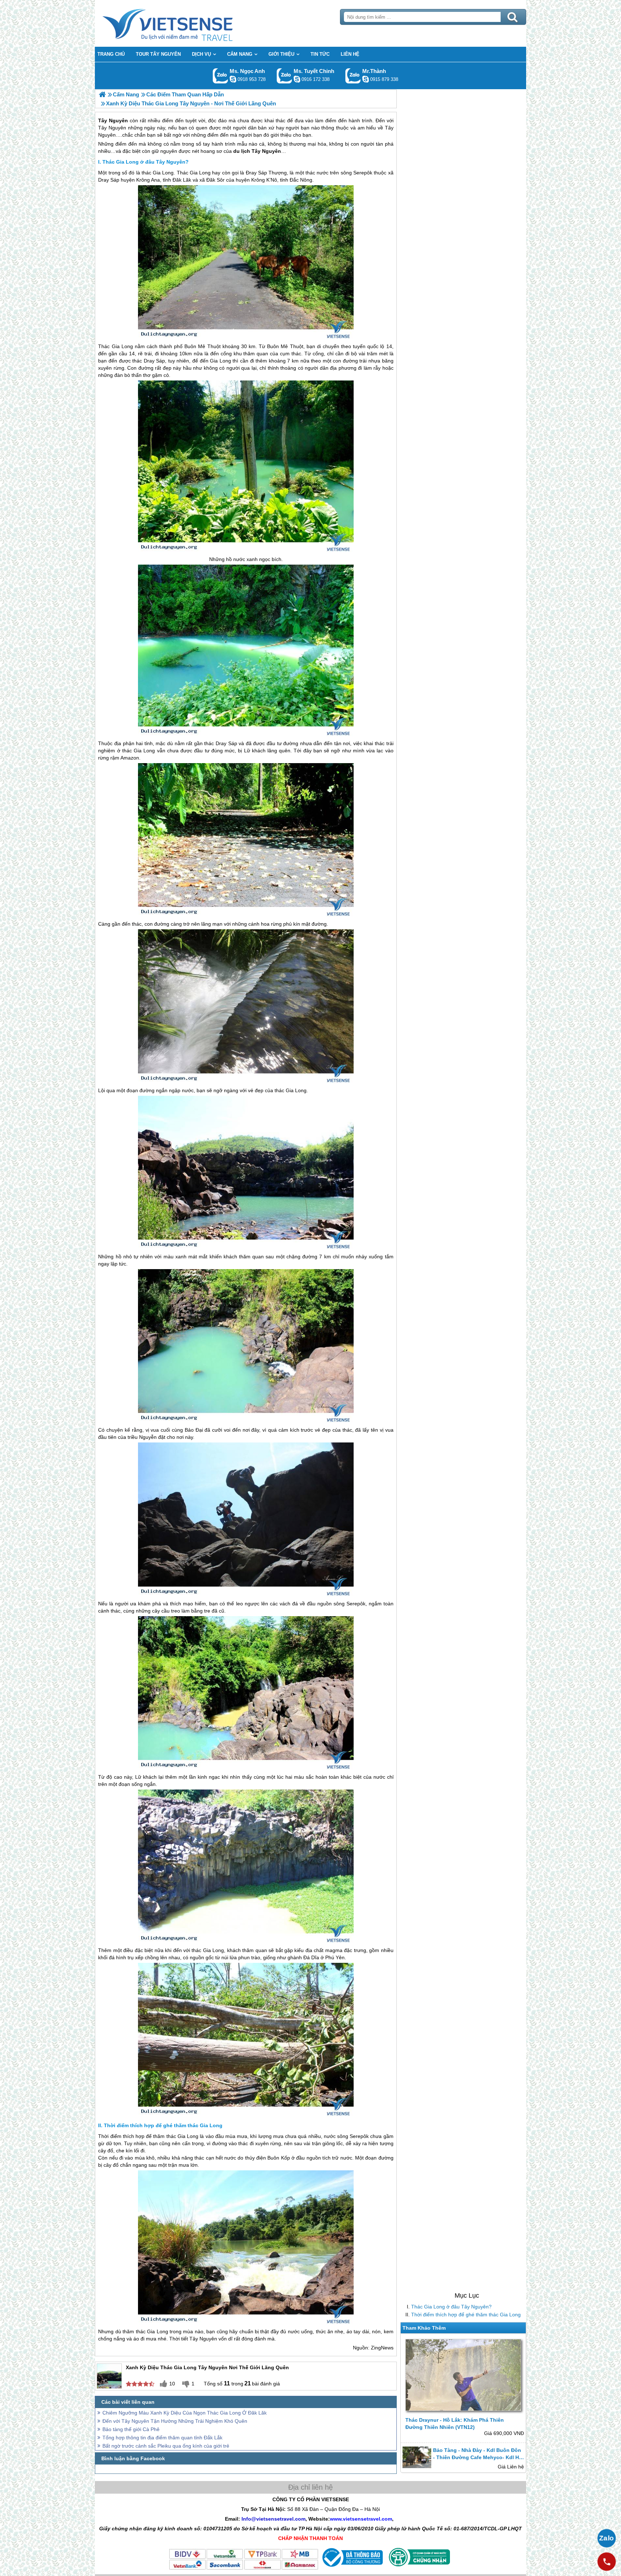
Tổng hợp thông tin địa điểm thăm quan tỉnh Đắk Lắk (162, 2438)
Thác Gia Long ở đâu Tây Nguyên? (451, 2307)
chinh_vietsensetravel (297, 79)
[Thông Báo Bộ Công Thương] (352, 2568)
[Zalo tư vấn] (607, 2538)
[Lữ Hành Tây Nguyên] (102, 94)
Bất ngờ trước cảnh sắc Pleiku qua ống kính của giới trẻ (166, 2446)
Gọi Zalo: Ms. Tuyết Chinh (284, 76)
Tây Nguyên (203, 2339)
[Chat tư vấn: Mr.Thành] (365, 79)
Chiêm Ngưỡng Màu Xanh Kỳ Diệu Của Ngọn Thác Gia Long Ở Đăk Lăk (185, 2413)
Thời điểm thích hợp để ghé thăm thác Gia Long (466, 2315)
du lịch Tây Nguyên (257, 151)
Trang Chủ (185, 23)
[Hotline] (607, 2562)
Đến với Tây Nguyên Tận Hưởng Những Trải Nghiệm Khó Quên (175, 2421)
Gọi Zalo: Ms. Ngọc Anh (220, 76)
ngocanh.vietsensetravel (233, 79)
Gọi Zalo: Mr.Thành (353, 76)
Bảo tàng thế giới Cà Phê (131, 2429)
